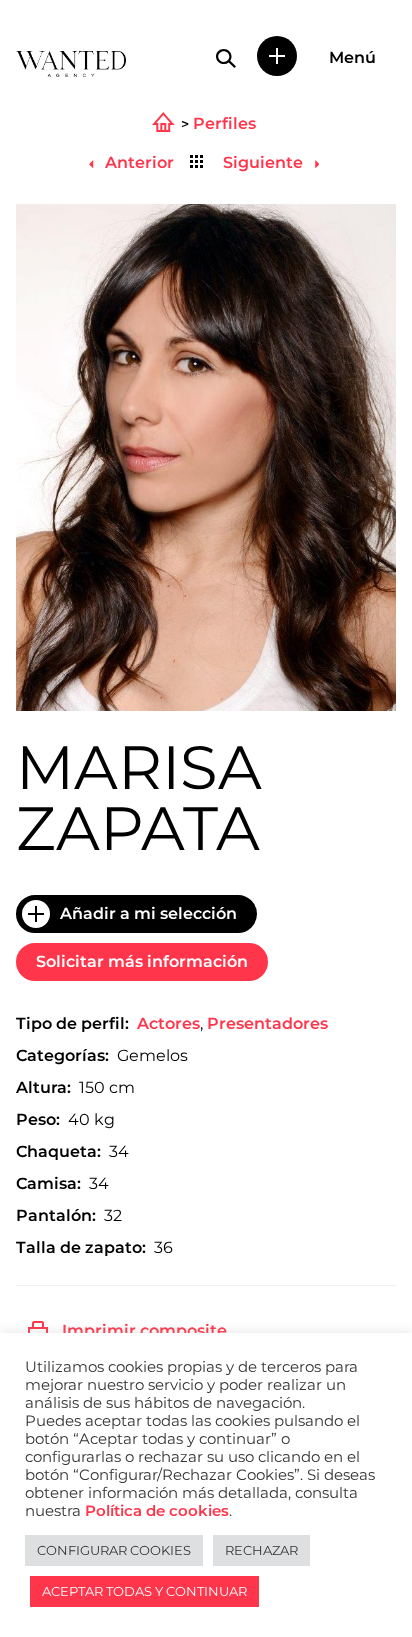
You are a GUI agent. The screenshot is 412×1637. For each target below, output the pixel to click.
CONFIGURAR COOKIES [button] (114, 1550)
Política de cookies (157, 1511)
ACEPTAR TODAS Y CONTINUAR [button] (144, 1591)
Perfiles (224, 124)
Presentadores (267, 1023)
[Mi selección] (277, 56)
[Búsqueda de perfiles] (226, 58)
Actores (168, 1023)
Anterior (137, 162)
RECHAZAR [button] (261, 1550)
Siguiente (265, 162)
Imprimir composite (144, 1330)
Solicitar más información (142, 961)
